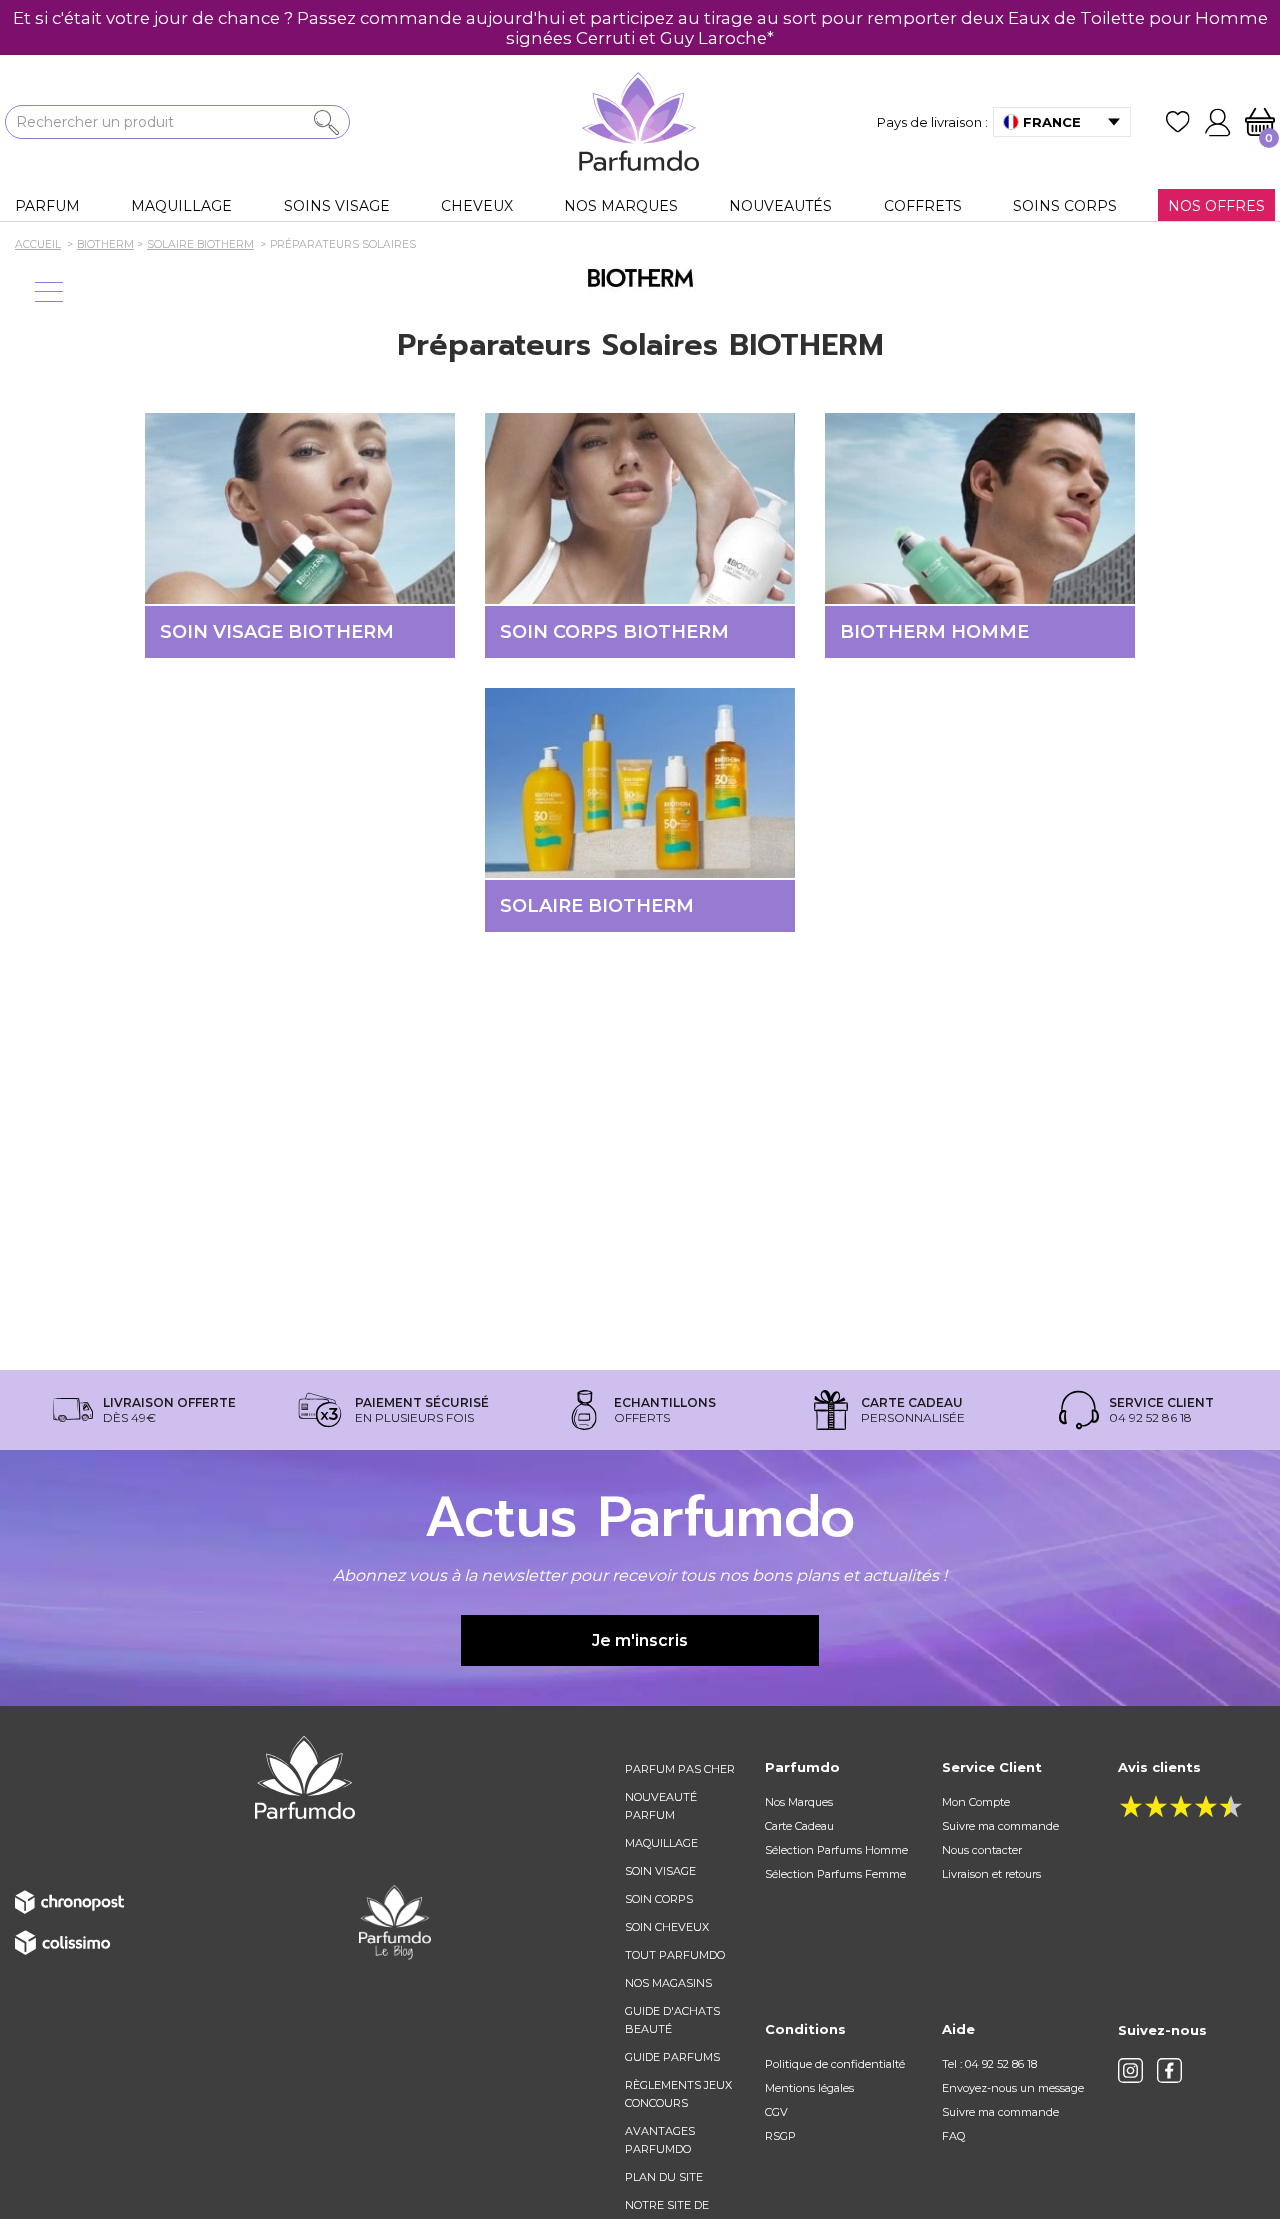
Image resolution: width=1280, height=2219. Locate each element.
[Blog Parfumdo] (395, 1922)
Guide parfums (672, 2057)
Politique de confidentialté (835, 2064)
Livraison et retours (991, 1874)
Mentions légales (809, 2088)
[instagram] (1130, 2070)
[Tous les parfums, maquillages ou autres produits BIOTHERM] (640, 276)
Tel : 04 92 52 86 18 (989, 2064)
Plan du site (664, 2177)
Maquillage (661, 1843)
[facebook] (1169, 2070)
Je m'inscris (640, 1640)
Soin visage (660, 1871)
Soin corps (659, 1899)
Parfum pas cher (680, 1769)
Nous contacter (982, 1850)
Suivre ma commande (1000, 1826)
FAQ (953, 2136)
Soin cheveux (667, 1927)
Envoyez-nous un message (1013, 2088)
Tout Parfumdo (675, 1955)
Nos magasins (668, 1983)
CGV (776, 2112)
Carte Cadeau (799, 1826)
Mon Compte (976, 1802)
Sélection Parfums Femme (835, 1874)
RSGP (780, 2136)
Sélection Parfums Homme (836, 1850)
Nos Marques (799, 1802)
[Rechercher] (326, 122)
